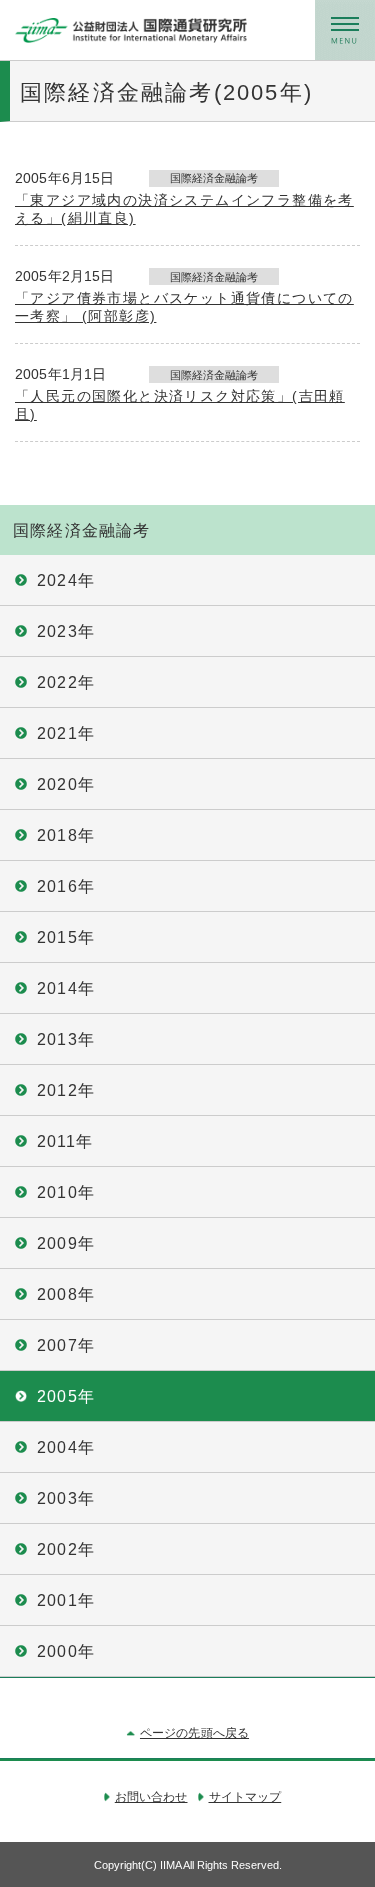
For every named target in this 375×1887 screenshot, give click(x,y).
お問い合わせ (151, 1797)
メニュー (345, 30)
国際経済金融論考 (82, 530)
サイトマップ (245, 1797)
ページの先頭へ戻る (194, 1733)
